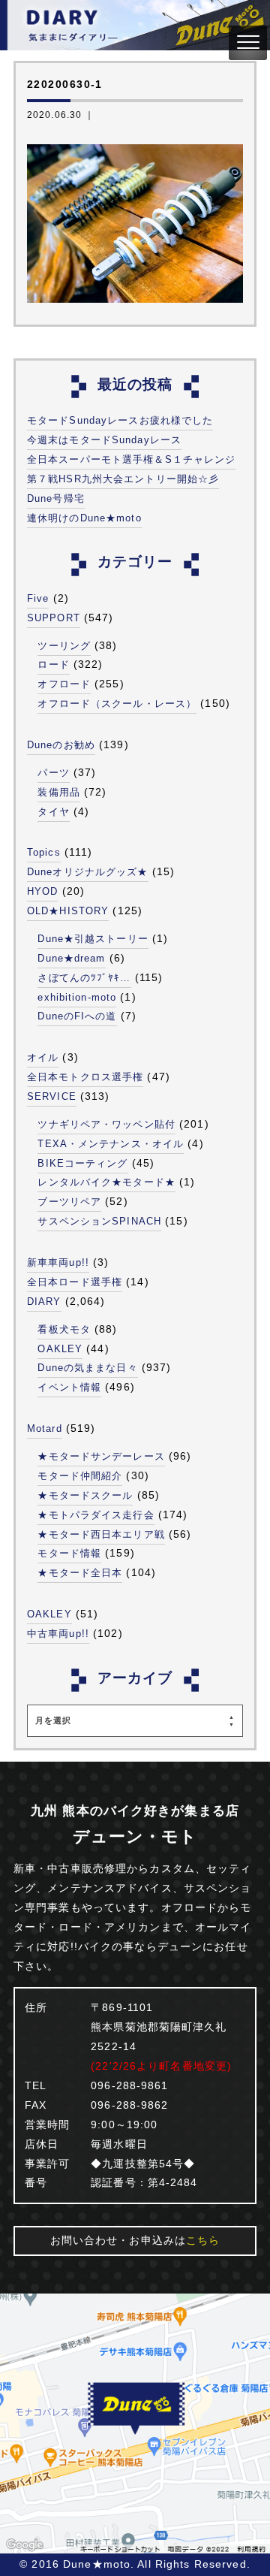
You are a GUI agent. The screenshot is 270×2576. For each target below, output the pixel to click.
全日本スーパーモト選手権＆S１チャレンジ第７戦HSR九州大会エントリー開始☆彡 (131, 469)
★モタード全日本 (80, 1573)
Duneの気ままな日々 (87, 1368)
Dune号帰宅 (56, 498)
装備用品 (58, 792)
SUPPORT (54, 618)
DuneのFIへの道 (77, 1016)
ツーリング (64, 646)
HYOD (42, 891)
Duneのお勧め (61, 745)
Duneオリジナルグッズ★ (88, 872)
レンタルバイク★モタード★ (106, 1182)
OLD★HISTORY (68, 911)
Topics (44, 852)
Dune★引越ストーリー (93, 939)
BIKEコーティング (82, 1163)
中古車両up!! (58, 1634)
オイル (43, 1057)
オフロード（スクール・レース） (117, 704)
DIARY (44, 1302)
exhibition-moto (77, 997)
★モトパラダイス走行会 (96, 1515)
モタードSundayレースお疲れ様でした (120, 420)
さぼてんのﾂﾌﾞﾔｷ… (84, 978)
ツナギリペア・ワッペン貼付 (106, 1124)
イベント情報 (69, 1387)
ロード (53, 664)
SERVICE (52, 1096)
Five (38, 598)
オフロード (64, 684)
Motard (45, 1428)
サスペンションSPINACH (99, 1221)
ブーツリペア (69, 1202)
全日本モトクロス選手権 (85, 1077)
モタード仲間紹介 (80, 1476)
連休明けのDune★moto (84, 518)
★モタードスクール (85, 1495)
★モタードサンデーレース (101, 1456)
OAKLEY (60, 1349)
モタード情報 (69, 1553)
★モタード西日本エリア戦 (101, 1534)
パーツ (53, 773)
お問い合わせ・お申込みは (135, 2240)
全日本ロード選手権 (75, 1282)
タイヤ (53, 812)
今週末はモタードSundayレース (104, 440)
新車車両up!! (58, 1262)
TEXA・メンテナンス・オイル (111, 1144)
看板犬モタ (64, 1329)
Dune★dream (71, 958)
